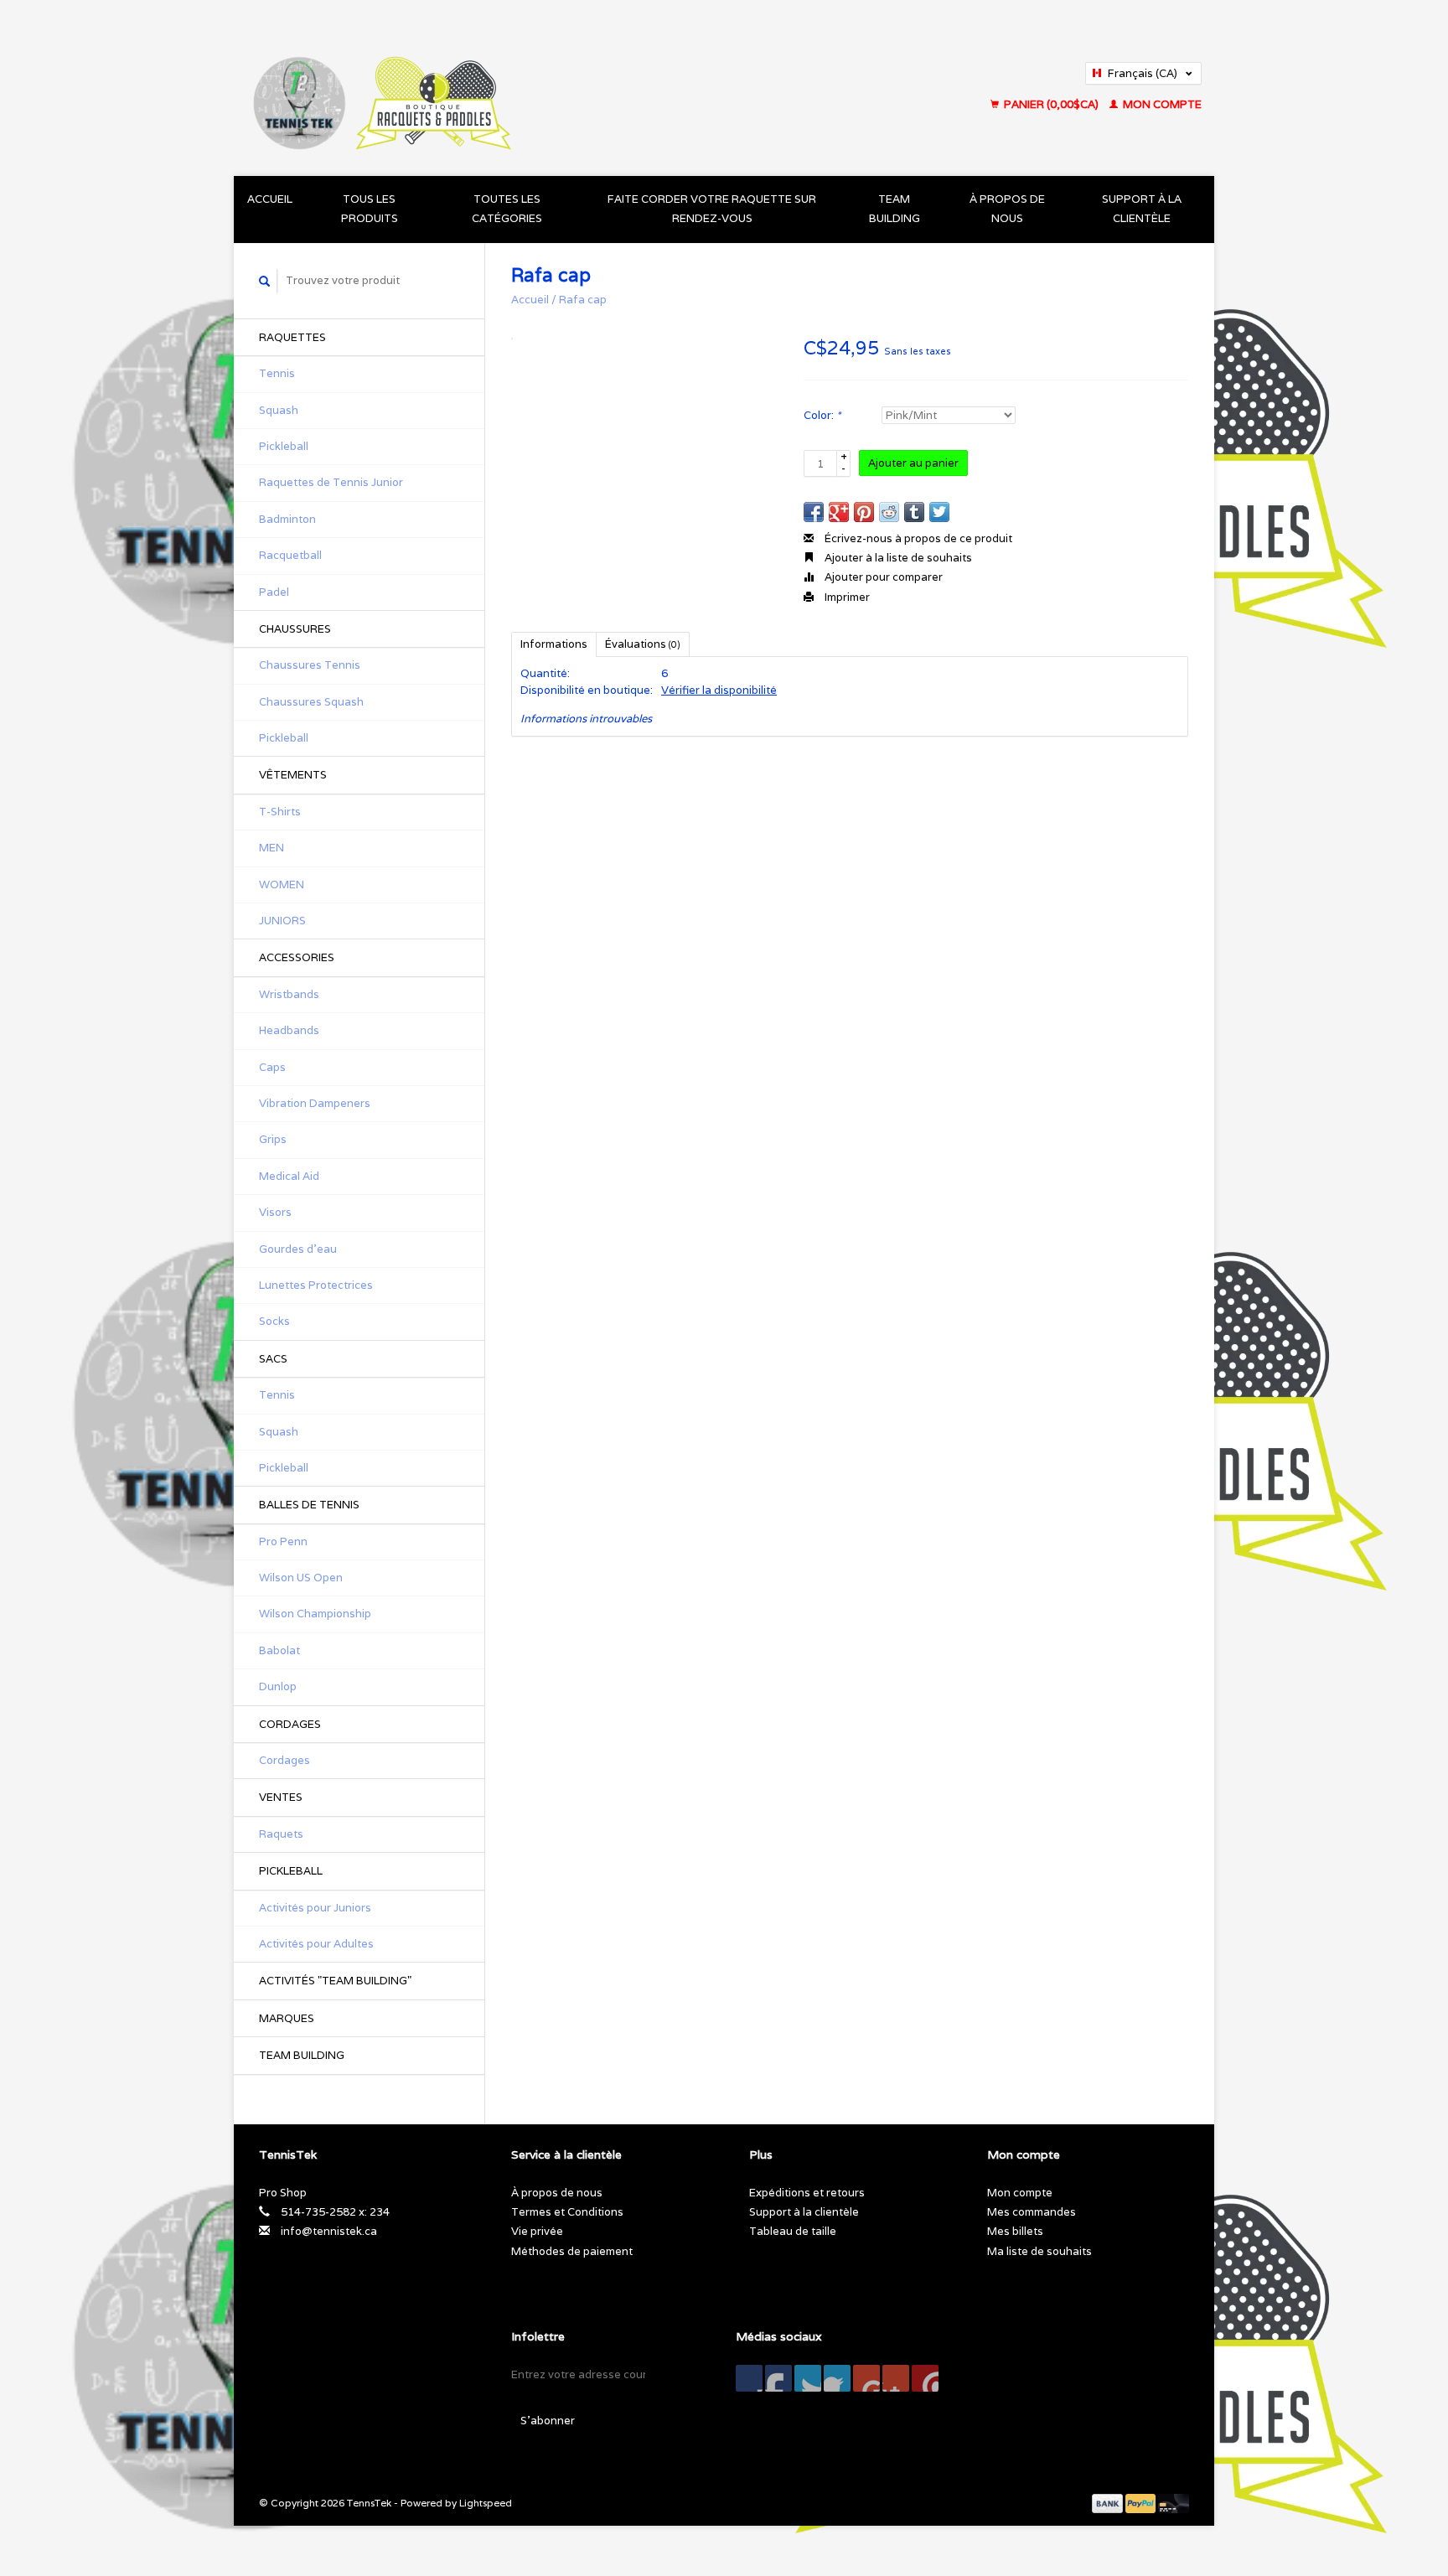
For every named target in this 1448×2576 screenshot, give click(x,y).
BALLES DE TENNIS (309, 1505)
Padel (274, 592)
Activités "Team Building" (335, 1981)
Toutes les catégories (507, 209)
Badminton (287, 519)
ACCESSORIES (297, 957)
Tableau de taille (793, 2231)
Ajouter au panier (913, 463)
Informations (554, 644)
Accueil (270, 199)
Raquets (281, 1834)
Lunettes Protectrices (316, 1285)
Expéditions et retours (807, 2193)
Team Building (895, 209)
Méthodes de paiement (572, 2251)
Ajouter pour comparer (882, 577)
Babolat (279, 1650)
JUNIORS (282, 921)
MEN (271, 848)
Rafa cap (583, 300)
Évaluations (643, 644)
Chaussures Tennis (310, 665)
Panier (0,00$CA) (1051, 104)
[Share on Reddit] (889, 512)
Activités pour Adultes (316, 1944)
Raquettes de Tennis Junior (331, 482)
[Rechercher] (265, 281)
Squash (279, 410)
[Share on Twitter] (939, 512)
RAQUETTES (292, 337)
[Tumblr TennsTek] (896, 2378)
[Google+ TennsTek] (808, 2378)
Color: (822, 415)
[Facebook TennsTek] (749, 2378)
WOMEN (282, 885)
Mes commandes (1032, 2212)
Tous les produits (370, 209)
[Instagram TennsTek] (925, 2378)
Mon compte (1161, 104)
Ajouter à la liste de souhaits (897, 558)
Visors (275, 1212)
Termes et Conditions (567, 2212)
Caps (272, 1067)
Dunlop (278, 1686)
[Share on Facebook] (814, 512)
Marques (287, 2018)
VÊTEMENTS (293, 775)
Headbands (289, 1030)
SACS (273, 1359)
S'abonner (548, 2421)
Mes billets (1015, 2231)
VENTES (281, 1797)
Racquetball (290, 555)
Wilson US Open (301, 1578)
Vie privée (537, 2231)
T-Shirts (280, 812)
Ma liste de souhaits (1039, 2251)
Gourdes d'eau (298, 1249)
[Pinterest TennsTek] (837, 2378)
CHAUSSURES (295, 629)
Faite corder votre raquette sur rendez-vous (712, 209)
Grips (273, 1139)
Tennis (277, 373)
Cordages (284, 1760)
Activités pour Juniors (315, 1908)
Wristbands (289, 994)
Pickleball (284, 446)
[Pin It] (864, 512)
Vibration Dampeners (315, 1103)
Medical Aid (289, 1176)
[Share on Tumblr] (914, 512)
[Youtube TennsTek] (866, 2378)
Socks (274, 1321)
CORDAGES (290, 1724)
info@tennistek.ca (329, 2231)
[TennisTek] (514, 88)
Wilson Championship (315, 1614)
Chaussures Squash (311, 702)
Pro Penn (283, 1541)
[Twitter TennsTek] (778, 2378)
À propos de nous (1007, 209)
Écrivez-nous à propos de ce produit (917, 538)
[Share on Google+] (839, 512)
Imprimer (846, 597)
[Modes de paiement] (1109, 2503)
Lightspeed (486, 2503)
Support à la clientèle (1142, 209)
